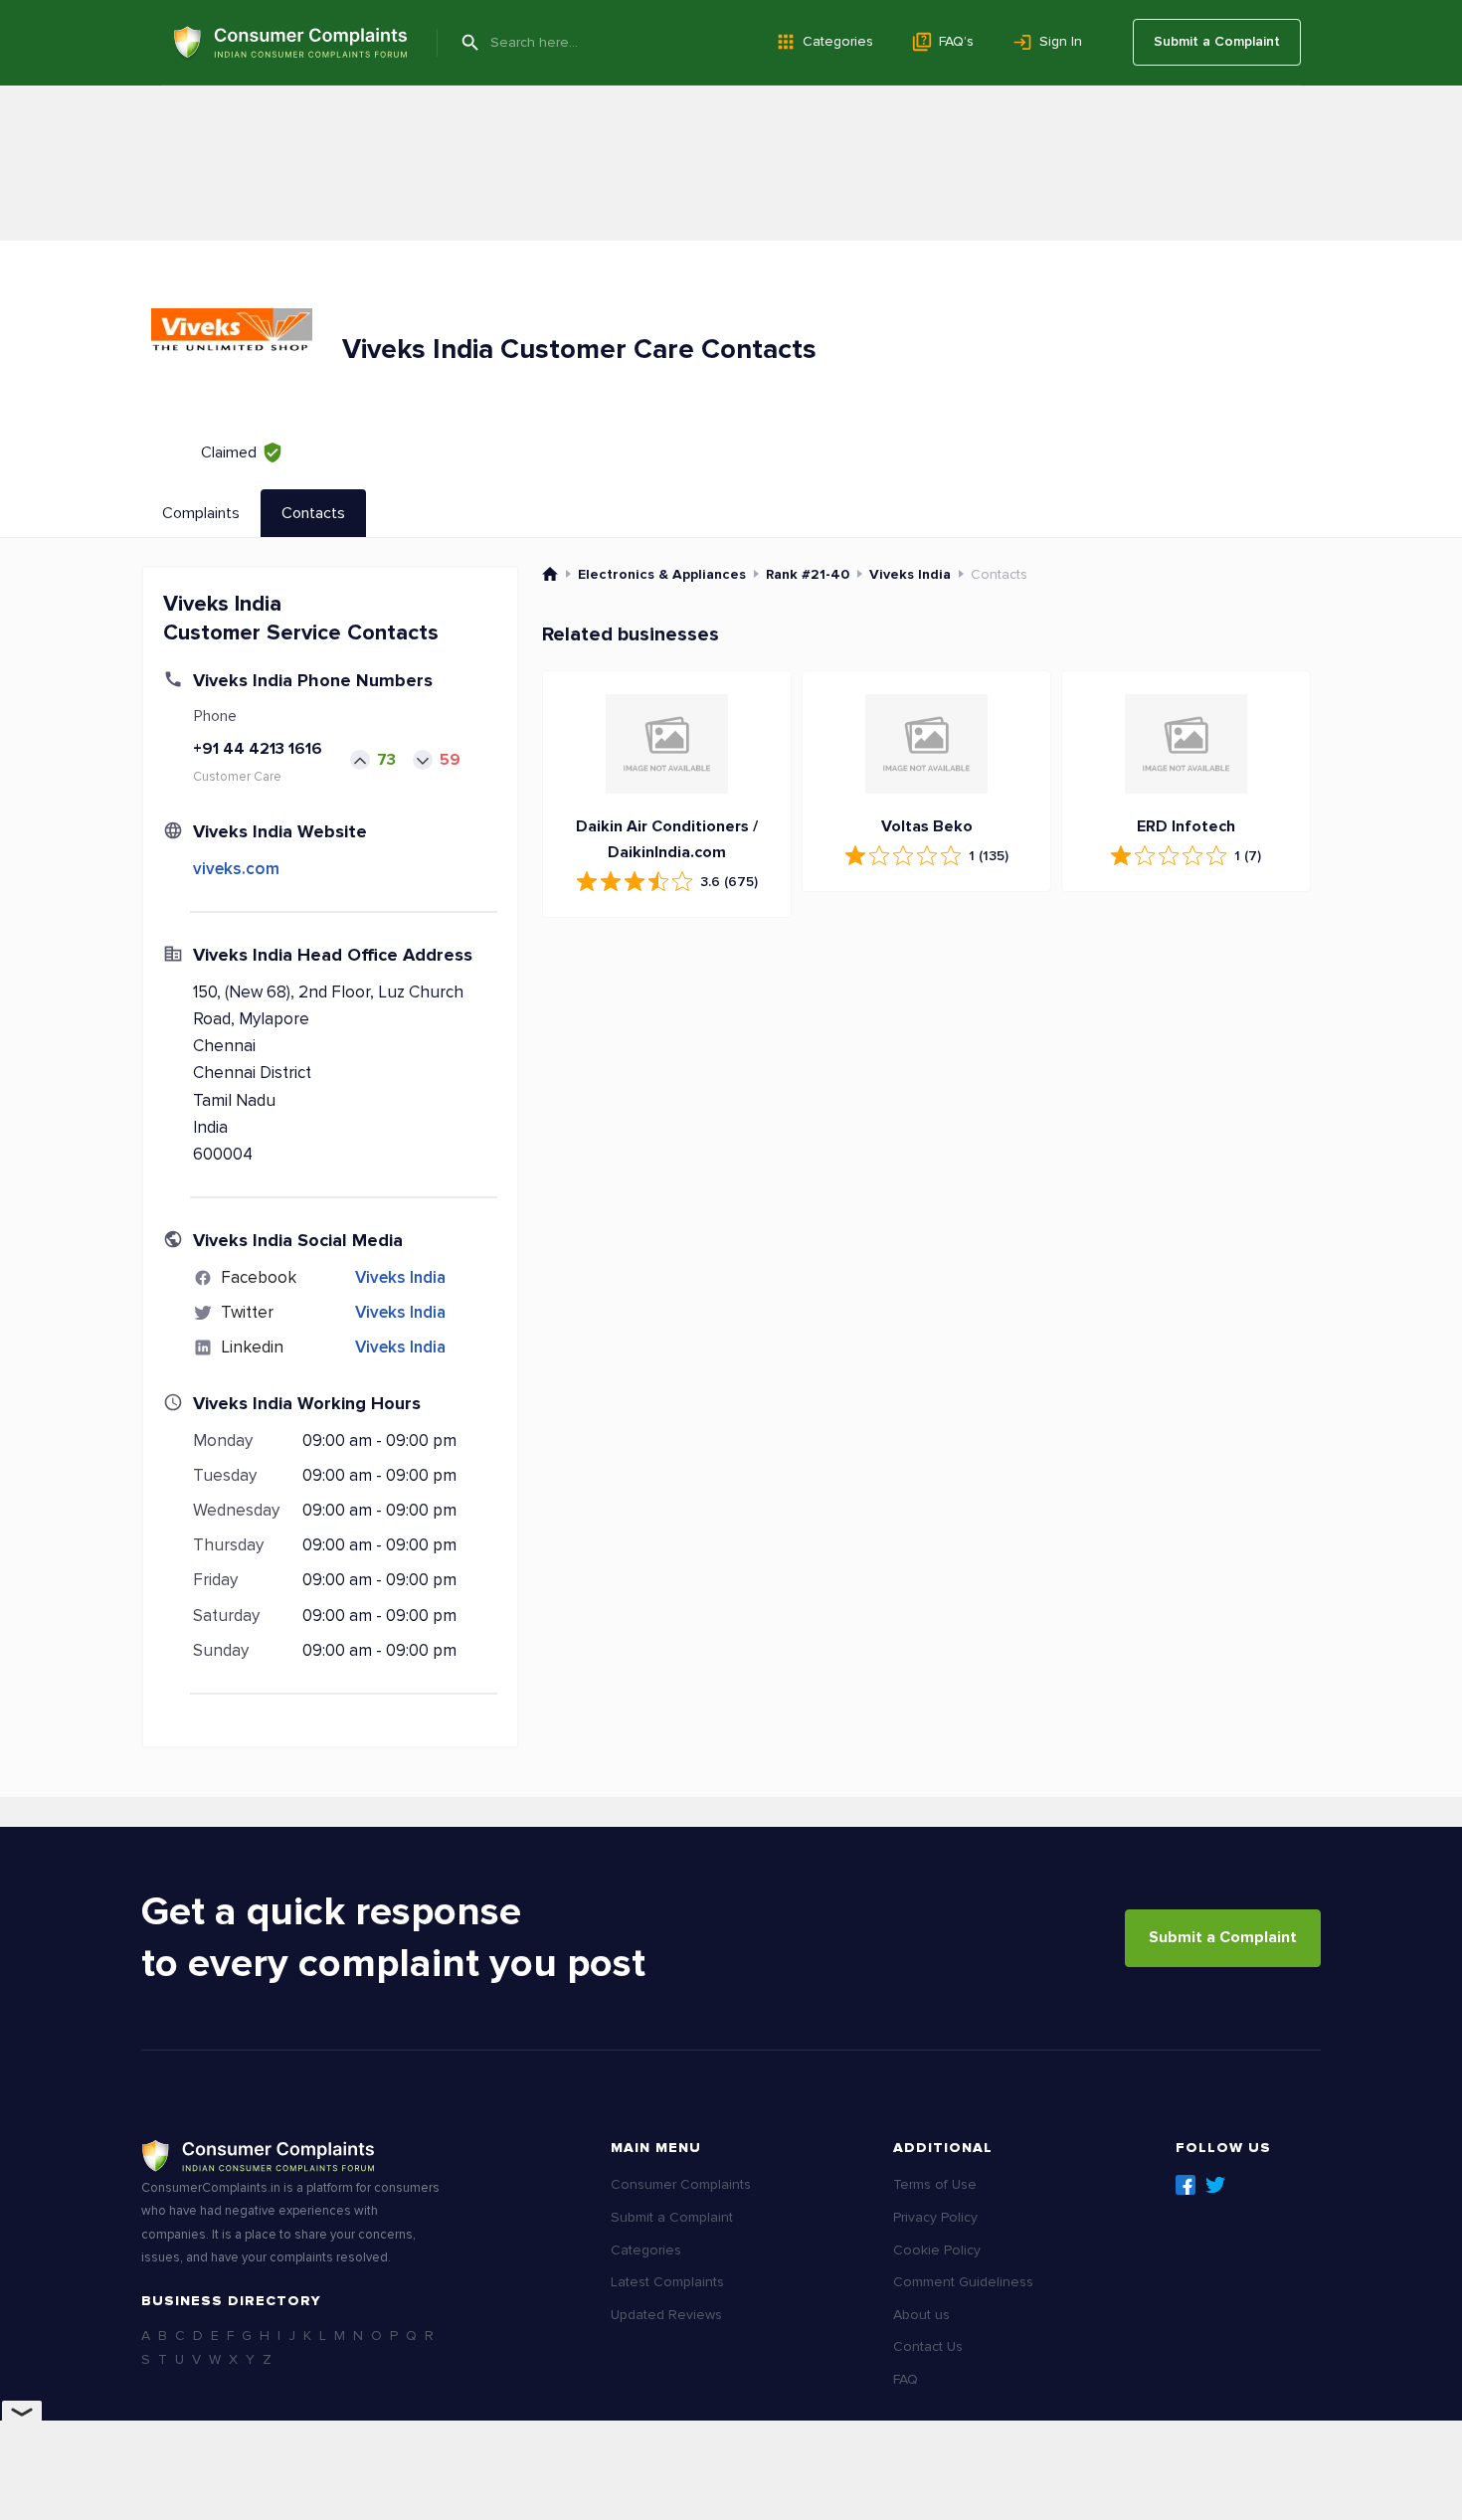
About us (921, 2315)
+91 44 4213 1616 (258, 749)
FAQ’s (956, 41)
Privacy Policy (935, 2217)
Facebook (1186, 2185)
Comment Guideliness (963, 2282)
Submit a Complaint (1217, 41)
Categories (838, 41)
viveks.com (236, 869)
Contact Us (928, 2346)
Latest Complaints (667, 2282)
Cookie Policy (937, 2250)
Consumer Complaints (681, 2184)
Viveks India (400, 1277)
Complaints (201, 513)
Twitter (1215, 2185)
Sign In (1061, 41)
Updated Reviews (666, 2315)
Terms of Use (935, 2184)
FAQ (906, 2379)
